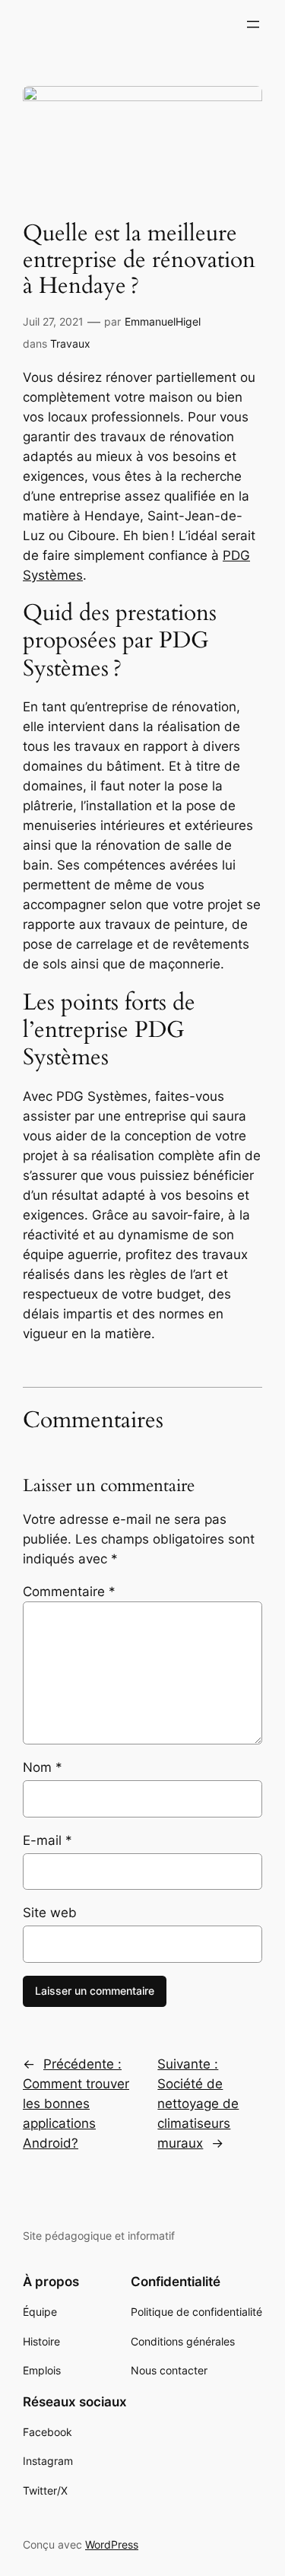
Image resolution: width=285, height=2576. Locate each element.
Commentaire (69, 1592)
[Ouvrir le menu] (253, 24)
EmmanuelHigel (163, 321)
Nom (43, 1767)
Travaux (70, 343)
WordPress (112, 2544)
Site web (50, 1913)
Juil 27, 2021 (53, 321)
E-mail (47, 1840)
